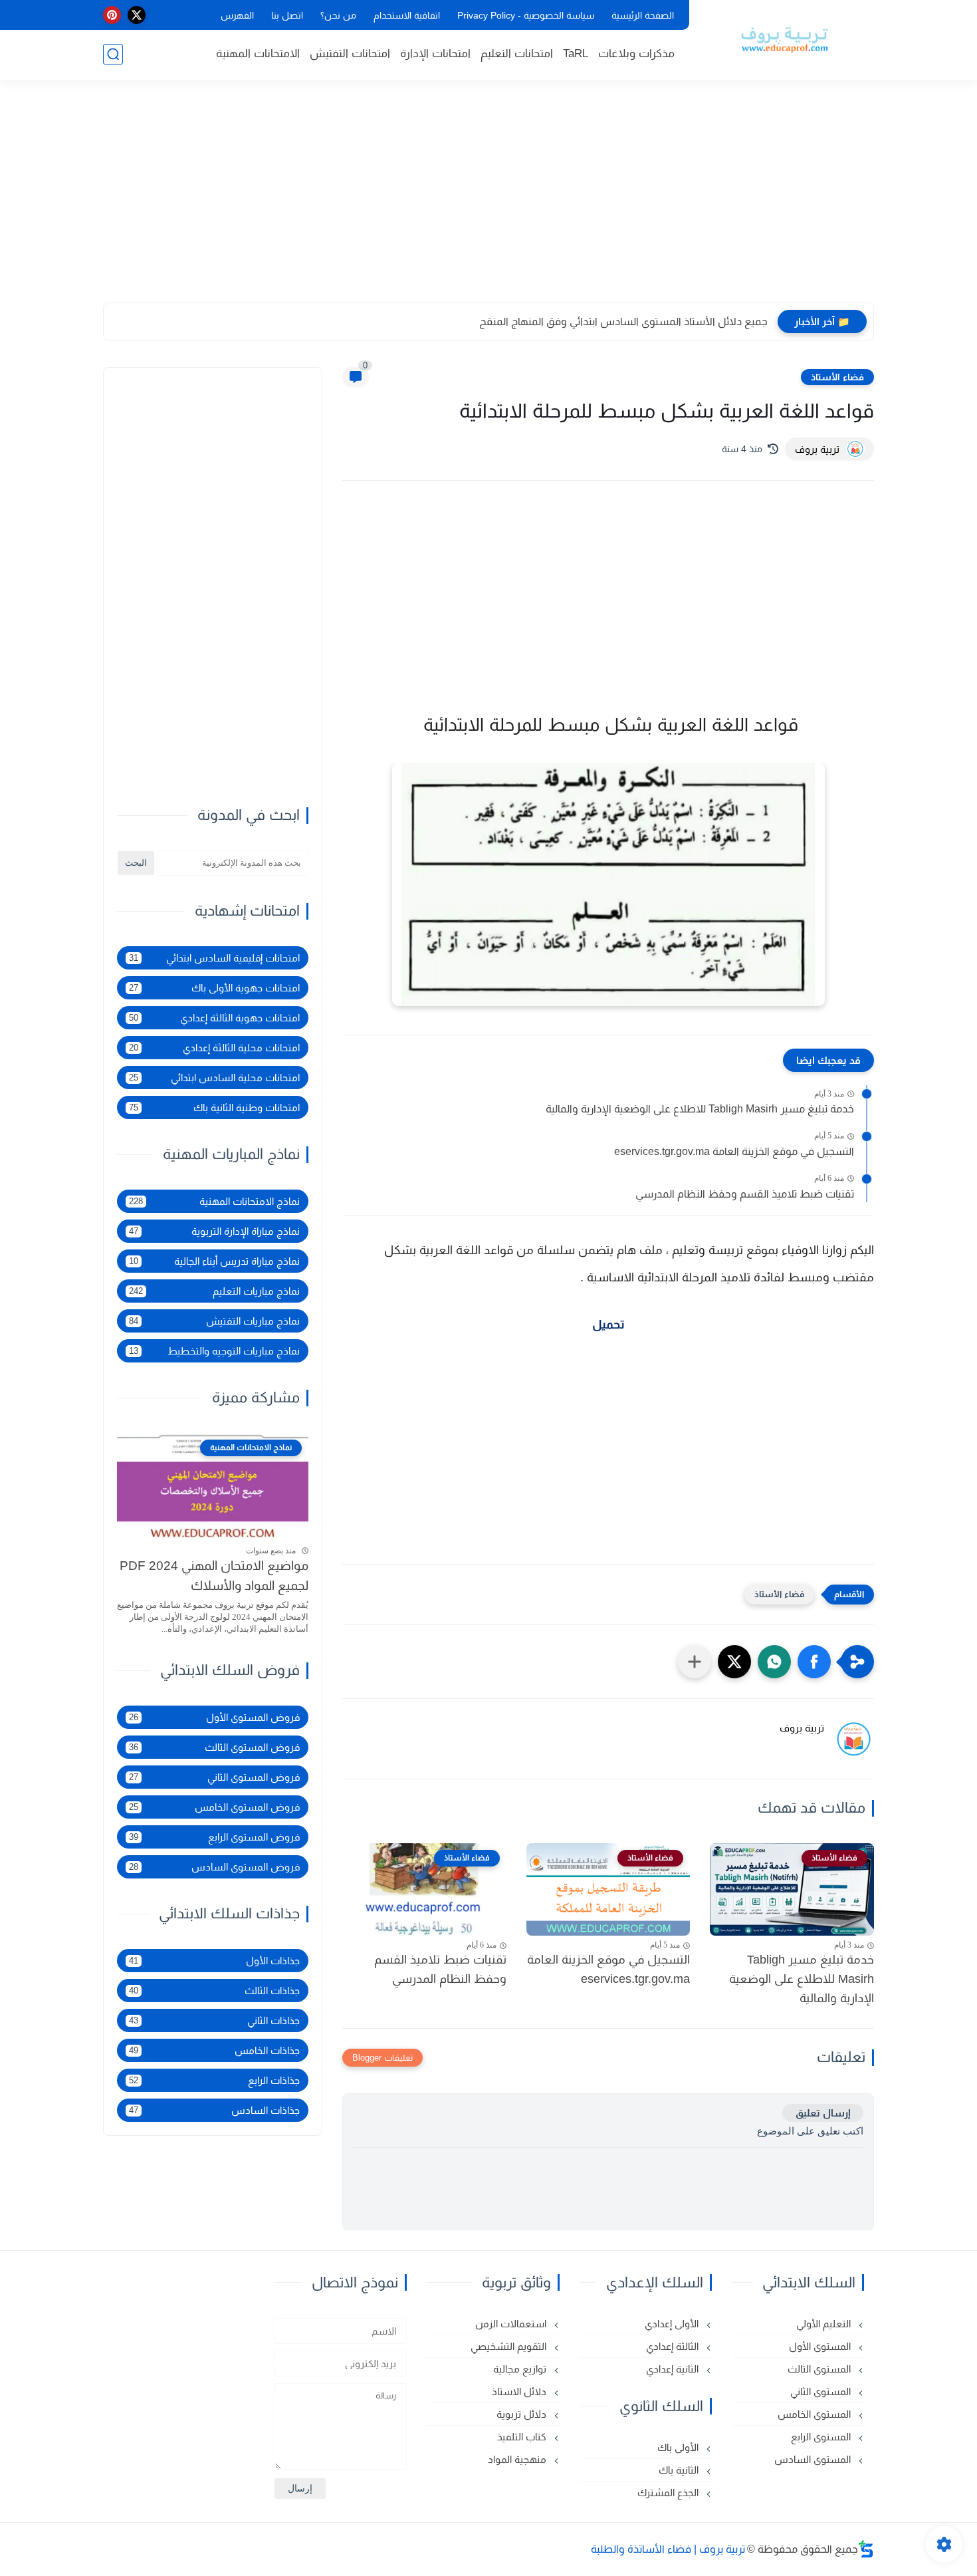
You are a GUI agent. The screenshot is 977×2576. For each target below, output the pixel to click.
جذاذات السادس (214, 2110)
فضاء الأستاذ (837, 377)
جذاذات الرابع (214, 2080)
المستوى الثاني (822, 2391)
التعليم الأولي (825, 2324)
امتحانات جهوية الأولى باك (214, 988)
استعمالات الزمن (512, 2324)
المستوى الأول (821, 2346)
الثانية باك (680, 2470)
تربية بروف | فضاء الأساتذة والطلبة (668, 2549)
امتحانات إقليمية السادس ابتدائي (214, 958)
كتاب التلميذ (523, 2437)
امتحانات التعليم (517, 54)
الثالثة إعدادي (674, 2346)
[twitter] (137, 15)
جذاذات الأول (214, 1961)
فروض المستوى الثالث (214, 1747)
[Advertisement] (489, 199)
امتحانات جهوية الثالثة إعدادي (214, 1018)
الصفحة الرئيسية (643, 15)
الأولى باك (679, 2447)
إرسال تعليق (823, 2113)
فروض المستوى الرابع (214, 1837)
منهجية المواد (518, 2459)
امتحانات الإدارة (435, 54)
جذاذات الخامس (214, 2050)
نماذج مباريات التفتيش (214, 1321)
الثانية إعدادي (674, 2369)
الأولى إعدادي (673, 2324)
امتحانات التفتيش (350, 54)
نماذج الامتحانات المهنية (214, 1201)
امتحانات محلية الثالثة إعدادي (214, 1048)
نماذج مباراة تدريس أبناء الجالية (214, 1261)
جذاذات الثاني (214, 2020)
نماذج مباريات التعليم (214, 1291)
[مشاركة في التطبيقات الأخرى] (695, 1662)
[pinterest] (112, 15)
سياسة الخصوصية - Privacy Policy (526, 15)
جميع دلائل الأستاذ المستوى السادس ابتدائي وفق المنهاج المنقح (623, 322)
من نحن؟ (338, 15)
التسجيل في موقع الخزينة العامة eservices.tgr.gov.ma (734, 1151)
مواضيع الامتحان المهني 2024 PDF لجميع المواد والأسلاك (214, 1576)
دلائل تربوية (523, 2414)
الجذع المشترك (669, 2493)
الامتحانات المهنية (258, 54)
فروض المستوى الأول (214, 1717)
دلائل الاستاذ (520, 2391)
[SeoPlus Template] (866, 2549)
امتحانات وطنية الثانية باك (214, 1107)
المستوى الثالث (820, 2369)
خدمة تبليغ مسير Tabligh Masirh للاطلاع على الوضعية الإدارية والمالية (700, 1109)
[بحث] (113, 54)
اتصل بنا (287, 15)
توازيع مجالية (521, 2369)
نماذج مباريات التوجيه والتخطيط (214, 1351)
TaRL (576, 54)
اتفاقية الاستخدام (407, 15)
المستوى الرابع (822, 2437)
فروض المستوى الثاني (214, 1777)
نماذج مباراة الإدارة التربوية (214, 1231)
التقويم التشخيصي (510, 2346)
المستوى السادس (814, 2459)
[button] (814, 1662)
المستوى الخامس (815, 2414)
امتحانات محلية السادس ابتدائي (214, 1078)
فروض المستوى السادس (214, 1867)
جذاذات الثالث (214, 1991)
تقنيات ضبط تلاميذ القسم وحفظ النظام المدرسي (745, 1194)
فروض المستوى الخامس (214, 1807)
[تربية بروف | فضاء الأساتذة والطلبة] (784, 39)
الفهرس (237, 15)
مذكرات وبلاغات (636, 54)
